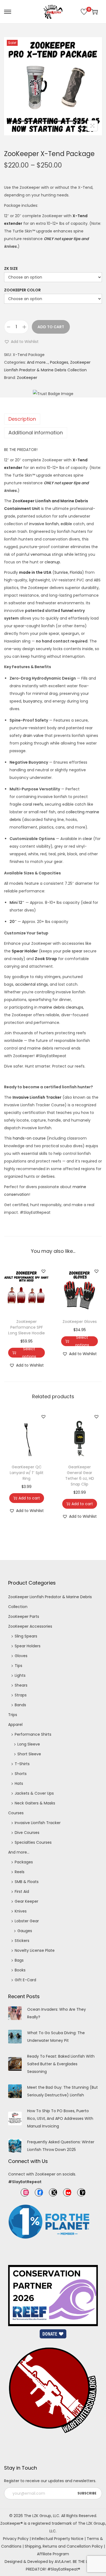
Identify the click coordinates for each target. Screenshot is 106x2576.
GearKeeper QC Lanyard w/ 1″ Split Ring (27, 1473)
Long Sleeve (29, 1744)
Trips (13, 1715)
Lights (20, 1675)
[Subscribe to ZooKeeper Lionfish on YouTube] (67, 2192)
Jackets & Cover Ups (34, 1793)
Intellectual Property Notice (58, 2539)
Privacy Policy (16, 2539)
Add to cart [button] (29, 1498)
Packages (59, 362)
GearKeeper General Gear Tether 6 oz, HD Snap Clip (80, 1476)
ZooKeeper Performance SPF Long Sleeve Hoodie (26, 1327)
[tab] (53, 419)
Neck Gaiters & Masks (35, 1803)
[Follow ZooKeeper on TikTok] (81, 2192)
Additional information (36, 433)
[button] (21, 342)
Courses (16, 1813)
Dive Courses (27, 1833)
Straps (21, 1695)
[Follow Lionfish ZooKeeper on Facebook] (39, 2192)
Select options (29, 1353)
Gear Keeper (26, 1901)
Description (22, 419)
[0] (84, 12)
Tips (18, 1666)
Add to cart (51, 327)
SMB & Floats (27, 1882)
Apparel (15, 1725)
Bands (20, 1705)
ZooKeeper (27, 378)
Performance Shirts (33, 1734)
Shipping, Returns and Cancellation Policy (64, 2546)
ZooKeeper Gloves (80, 1322)
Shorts (21, 1774)
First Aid (22, 1891)
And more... (38, 362)
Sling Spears (26, 1636)
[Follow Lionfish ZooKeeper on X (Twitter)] (53, 2192)
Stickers (22, 1941)
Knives (21, 1911)
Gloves (21, 1656)
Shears (21, 1685)
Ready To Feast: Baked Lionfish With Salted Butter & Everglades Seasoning (61, 2064)
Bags (19, 1960)
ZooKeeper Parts (24, 1616)
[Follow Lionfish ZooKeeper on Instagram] (25, 2192)
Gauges (25, 1931)
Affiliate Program (53, 2554)
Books (20, 1970)
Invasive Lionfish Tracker (38, 1823)
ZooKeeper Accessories (30, 1626)
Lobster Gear (27, 1921)
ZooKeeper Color (22, 290)
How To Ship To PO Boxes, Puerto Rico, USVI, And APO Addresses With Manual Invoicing (60, 2118)
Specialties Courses (33, 1842)
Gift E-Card (25, 1980)
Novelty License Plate (35, 1950)
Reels (20, 1872)
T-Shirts (22, 1764)
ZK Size (11, 268)
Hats (19, 1783)
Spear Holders (28, 1646)
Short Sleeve (29, 1754)
